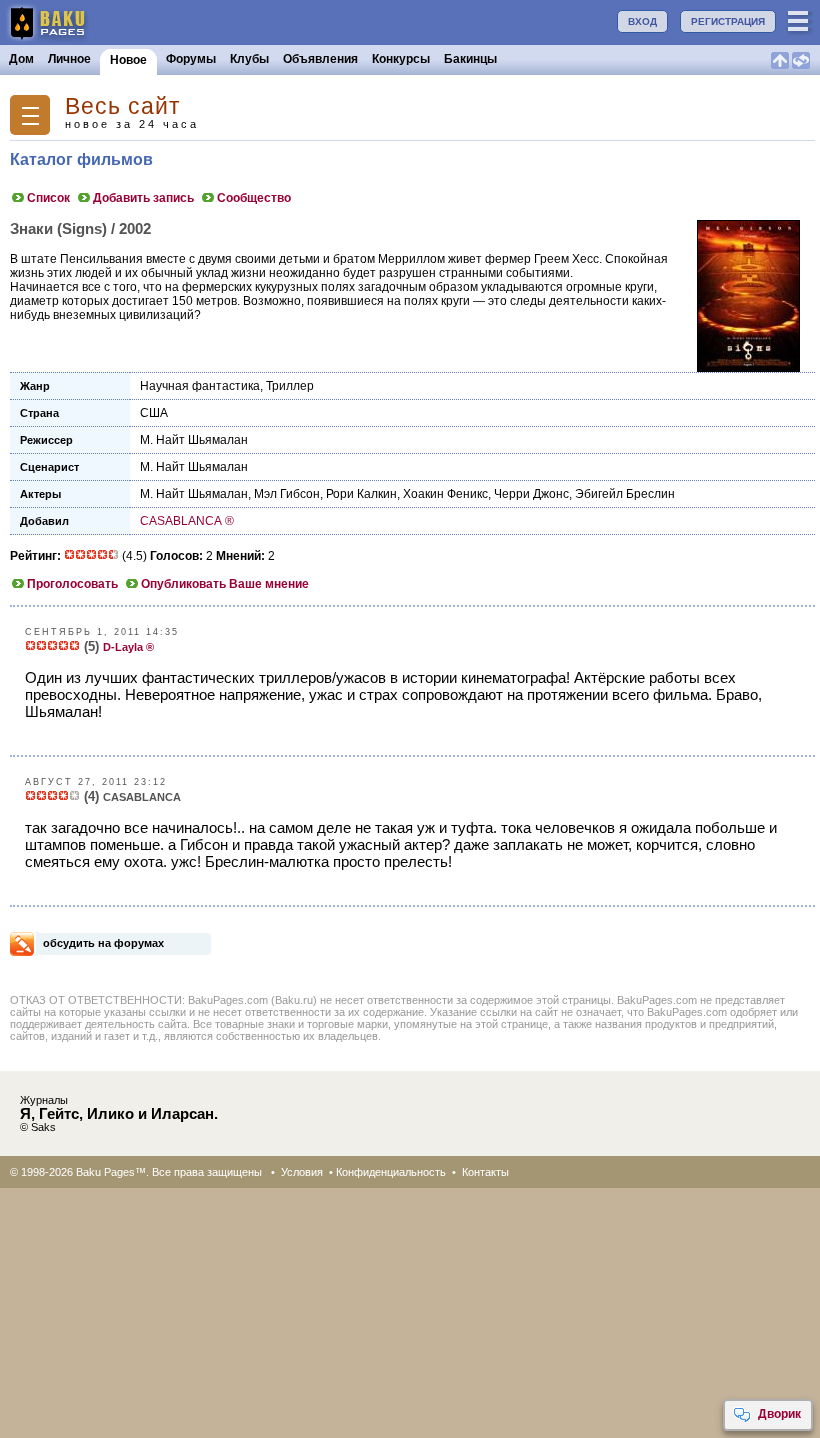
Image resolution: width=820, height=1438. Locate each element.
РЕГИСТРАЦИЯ (728, 21)
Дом (21, 59)
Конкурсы (401, 59)
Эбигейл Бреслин (625, 494)
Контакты (485, 1172)
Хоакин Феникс (445, 494)
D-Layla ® (128, 647)
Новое (128, 60)
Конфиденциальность (391, 1172)
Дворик (779, 1414)
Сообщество (254, 198)
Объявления (320, 59)
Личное (69, 59)
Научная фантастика (200, 386)
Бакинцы (470, 59)
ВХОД (642, 21)
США (154, 413)
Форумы (191, 59)
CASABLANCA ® (187, 521)
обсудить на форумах (103, 943)
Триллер (290, 386)
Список (48, 198)
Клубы (249, 59)
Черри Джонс (531, 494)
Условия (302, 1172)
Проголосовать (72, 584)
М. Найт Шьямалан (194, 440)
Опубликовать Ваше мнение (225, 584)
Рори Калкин (361, 494)
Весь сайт (123, 106)
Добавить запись (143, 198)
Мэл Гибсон (287, 494)
